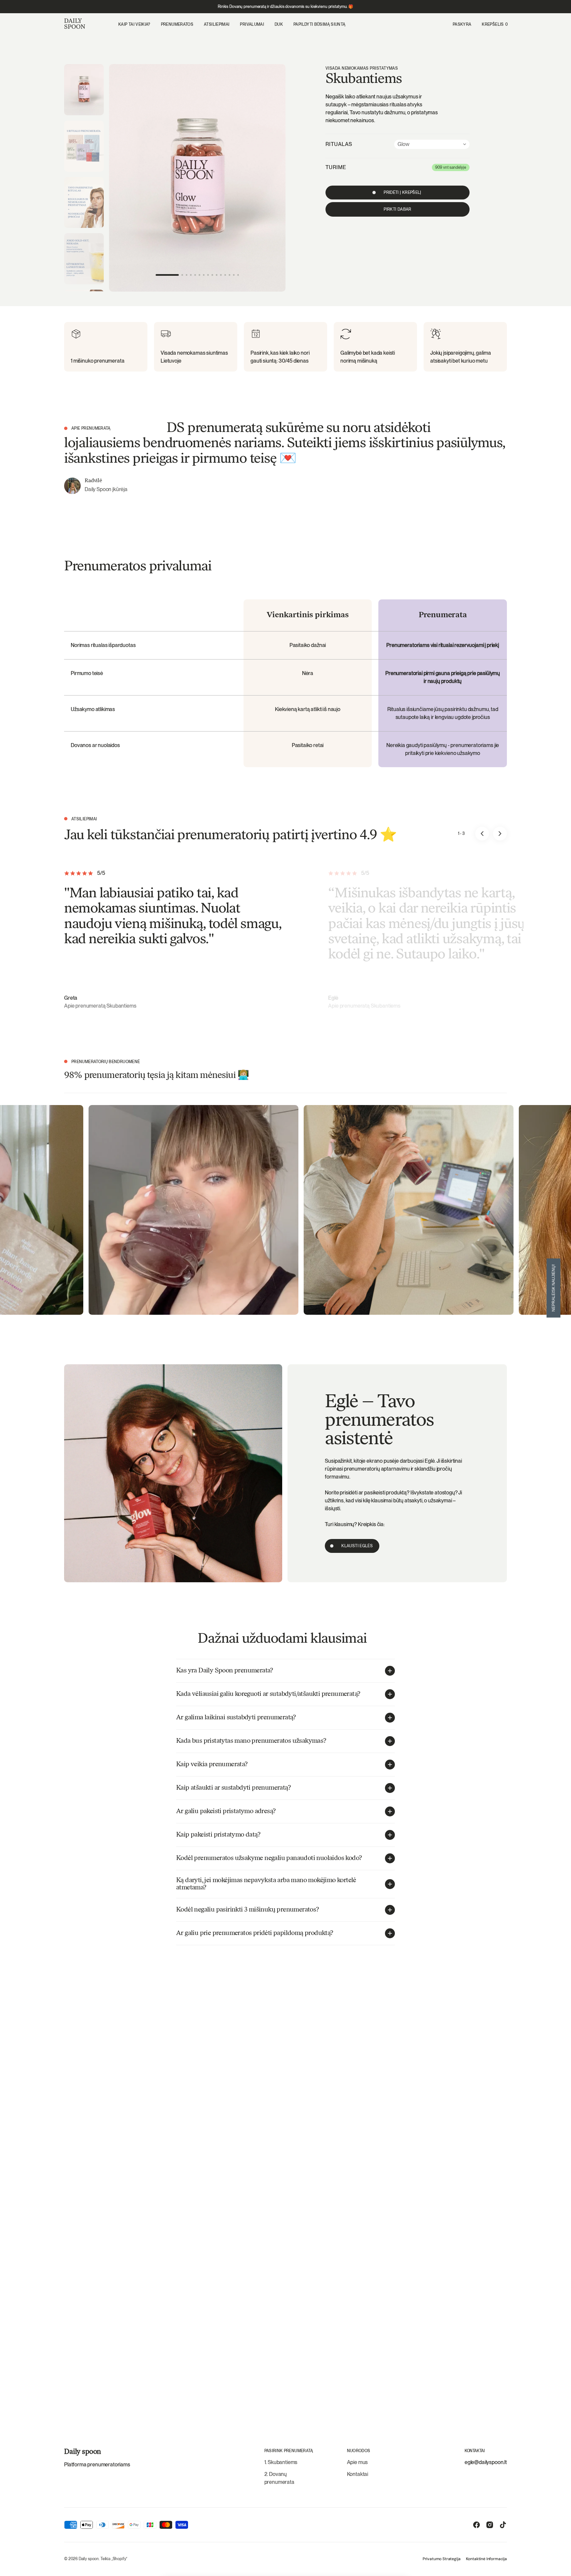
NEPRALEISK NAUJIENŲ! (553, 1288)
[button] (462, 24)
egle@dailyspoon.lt (486, 2462)
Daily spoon (89, 2559)
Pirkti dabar (397, 209)
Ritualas (339, 144)
